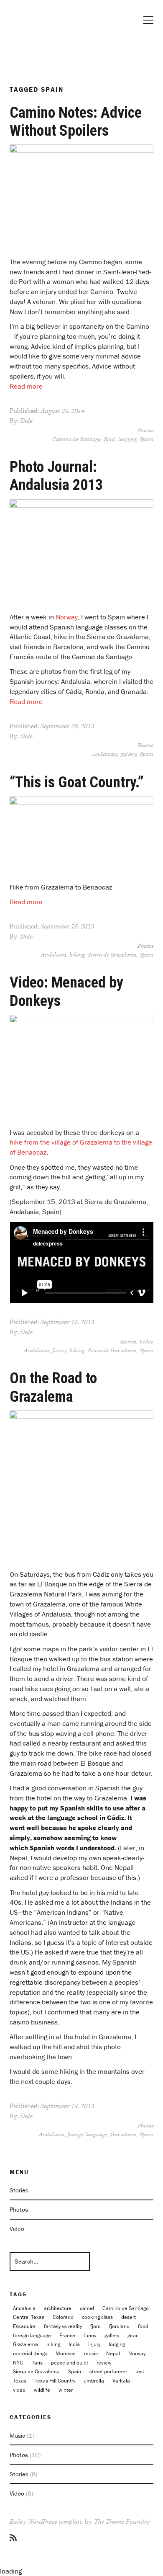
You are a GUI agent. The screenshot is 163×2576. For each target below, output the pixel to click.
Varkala (121, 2381)
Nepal (113, 2353)
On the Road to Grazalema (53, 1387)
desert (129, 2317)
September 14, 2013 (67, 2106)
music (91, 2353)
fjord (96, 2326)
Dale (26, 421)
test (140, 2371)
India (74, 2344)
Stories (145, 431)
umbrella (94, 2381)
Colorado (63, 2317)
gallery (129, 754)
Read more (26, 386)
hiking (77, 955)
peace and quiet (70, 2363)
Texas (20, 2381)
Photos (145, 745)
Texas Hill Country (55, 2381)
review (104, 2363)
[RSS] (13, 2538)
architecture (58, 2308)
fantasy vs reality (63, 2326)
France (67, 2335)
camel (87, 2308)
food (110, 439)
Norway (67, 617)
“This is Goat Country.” (77, 782)
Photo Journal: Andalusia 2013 (56, 476)
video (19, 2390)
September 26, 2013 (67, 726)
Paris (37, 2363)
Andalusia (105, 754)
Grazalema (123, 2135)
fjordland (119, 2326)
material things (30, 2353)
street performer (108, 2371)
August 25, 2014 (62, 411)
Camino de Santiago (76, 439)
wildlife (42, 2390)
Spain (146, 439)
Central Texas (29, 2317)
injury (94, 2344)
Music (17, 2435)
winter (66, 2390)
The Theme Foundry (122, 2522)
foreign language (87, 2135)
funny (59, 1351)
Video (146, 1342)
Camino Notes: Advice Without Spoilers (76, 122)
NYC (18, 2363)
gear (132, 2335)
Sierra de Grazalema (112, 955)
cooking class (97, 2317)
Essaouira (24, 2326)
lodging (127, 439)
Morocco (66, 2353)
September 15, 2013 (67, 927)
